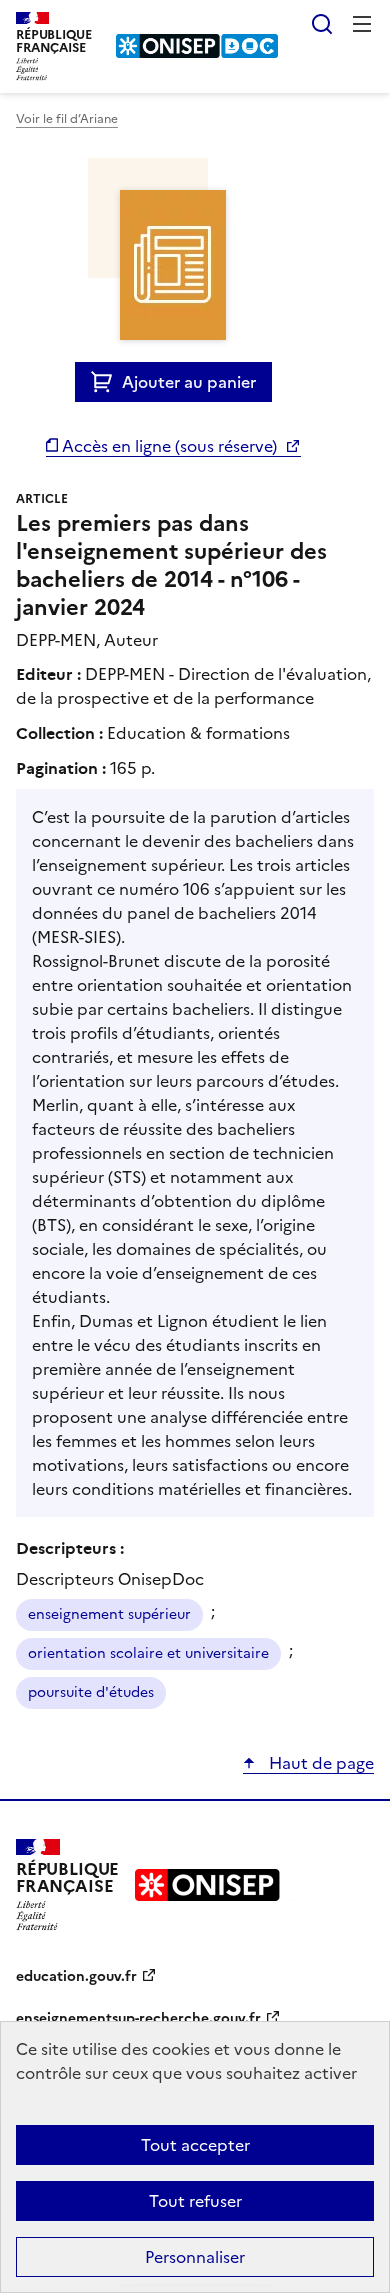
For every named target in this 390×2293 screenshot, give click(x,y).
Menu (362, 24)
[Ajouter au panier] (106, 382)
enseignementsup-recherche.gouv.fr (138, 2018)
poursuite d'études (91, 1692)
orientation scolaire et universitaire (148, 1653)
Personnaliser (195, 2257)
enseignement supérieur (109, 1614)
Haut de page (319, 1763)
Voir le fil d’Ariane (67, 119)
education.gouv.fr (76, 1976)
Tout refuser (195, 2201)
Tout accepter (195, 2145)
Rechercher (322, 24)
